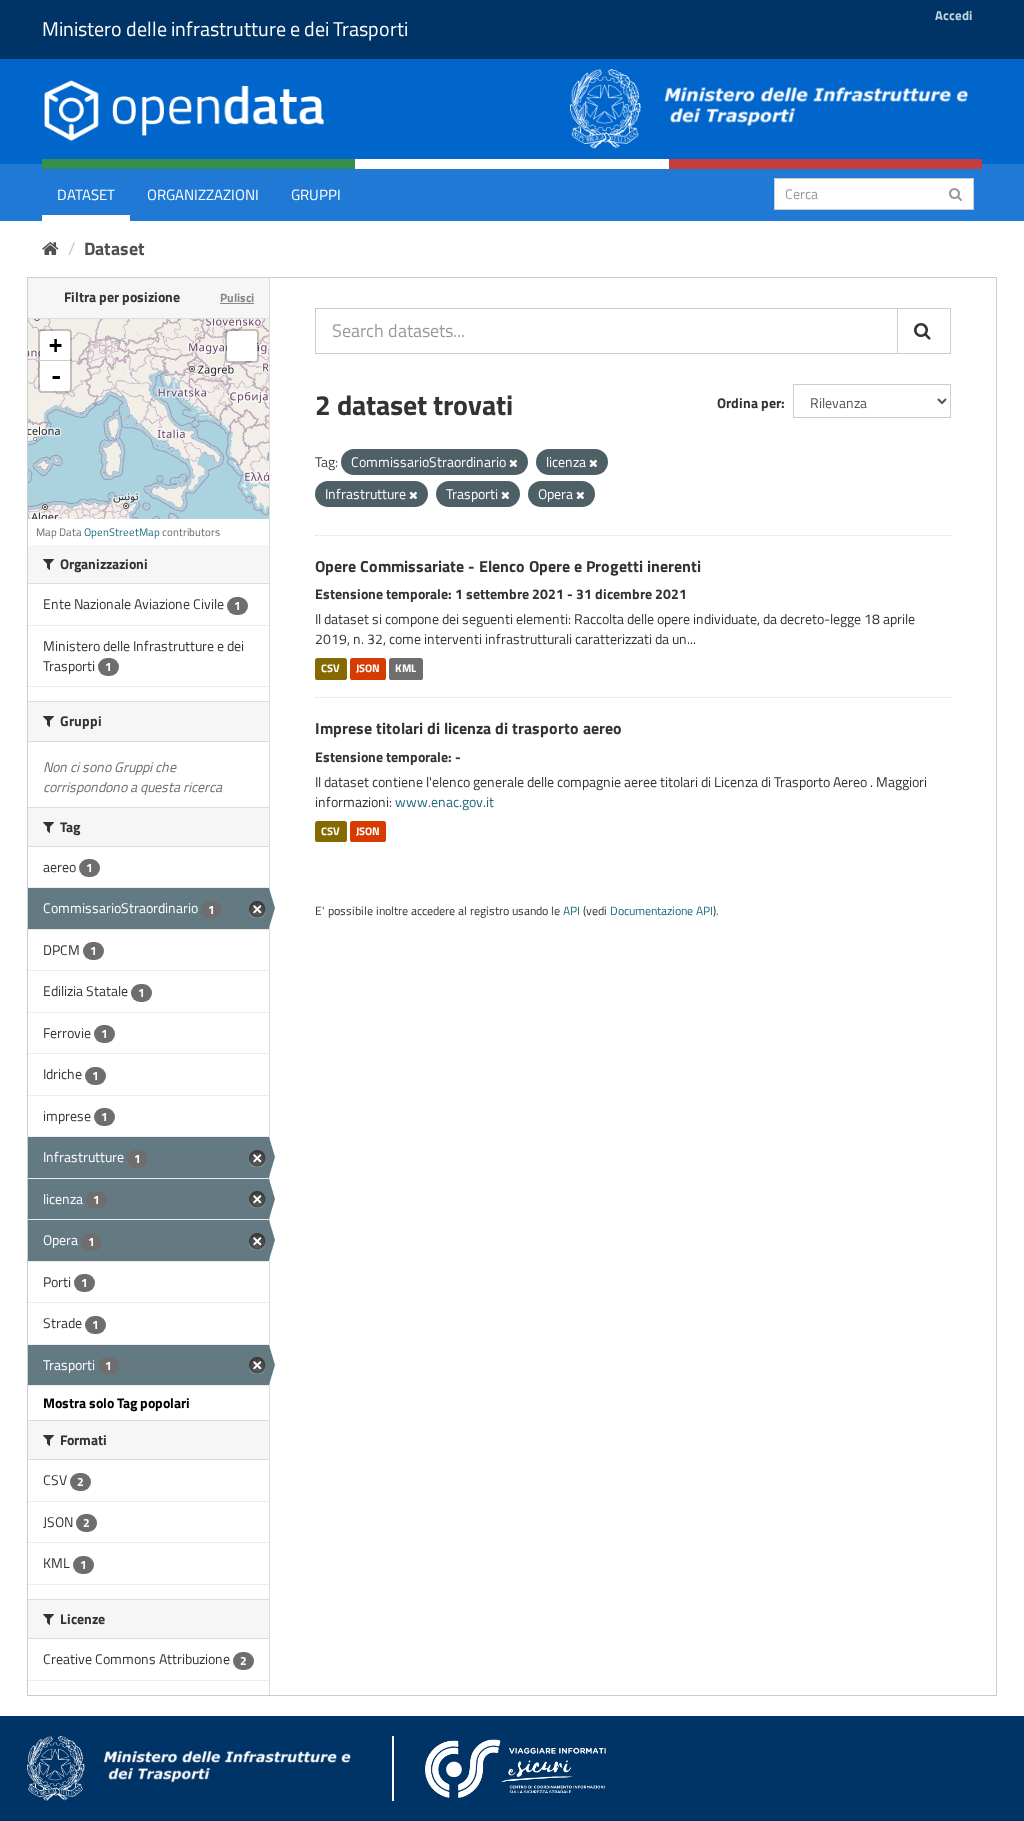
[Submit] (955, 192)
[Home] (50, 248)
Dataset (86, 194)
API (571, 911)
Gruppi (316, 194)
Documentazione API (661, 911)
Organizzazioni (203, 194)
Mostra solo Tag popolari (116, 1402)
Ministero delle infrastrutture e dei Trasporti (225, 28)
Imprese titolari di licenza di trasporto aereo (468, 728)
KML (405, 668)
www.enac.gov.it (444, 801)
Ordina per (749, 402)
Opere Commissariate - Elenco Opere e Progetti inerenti (508, 566)
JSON (368, 668)
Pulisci (237, 297)
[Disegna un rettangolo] (242, 346)
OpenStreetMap (122, 532)
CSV (330, 668)
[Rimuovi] (513, 463)
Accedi (953, 15)
